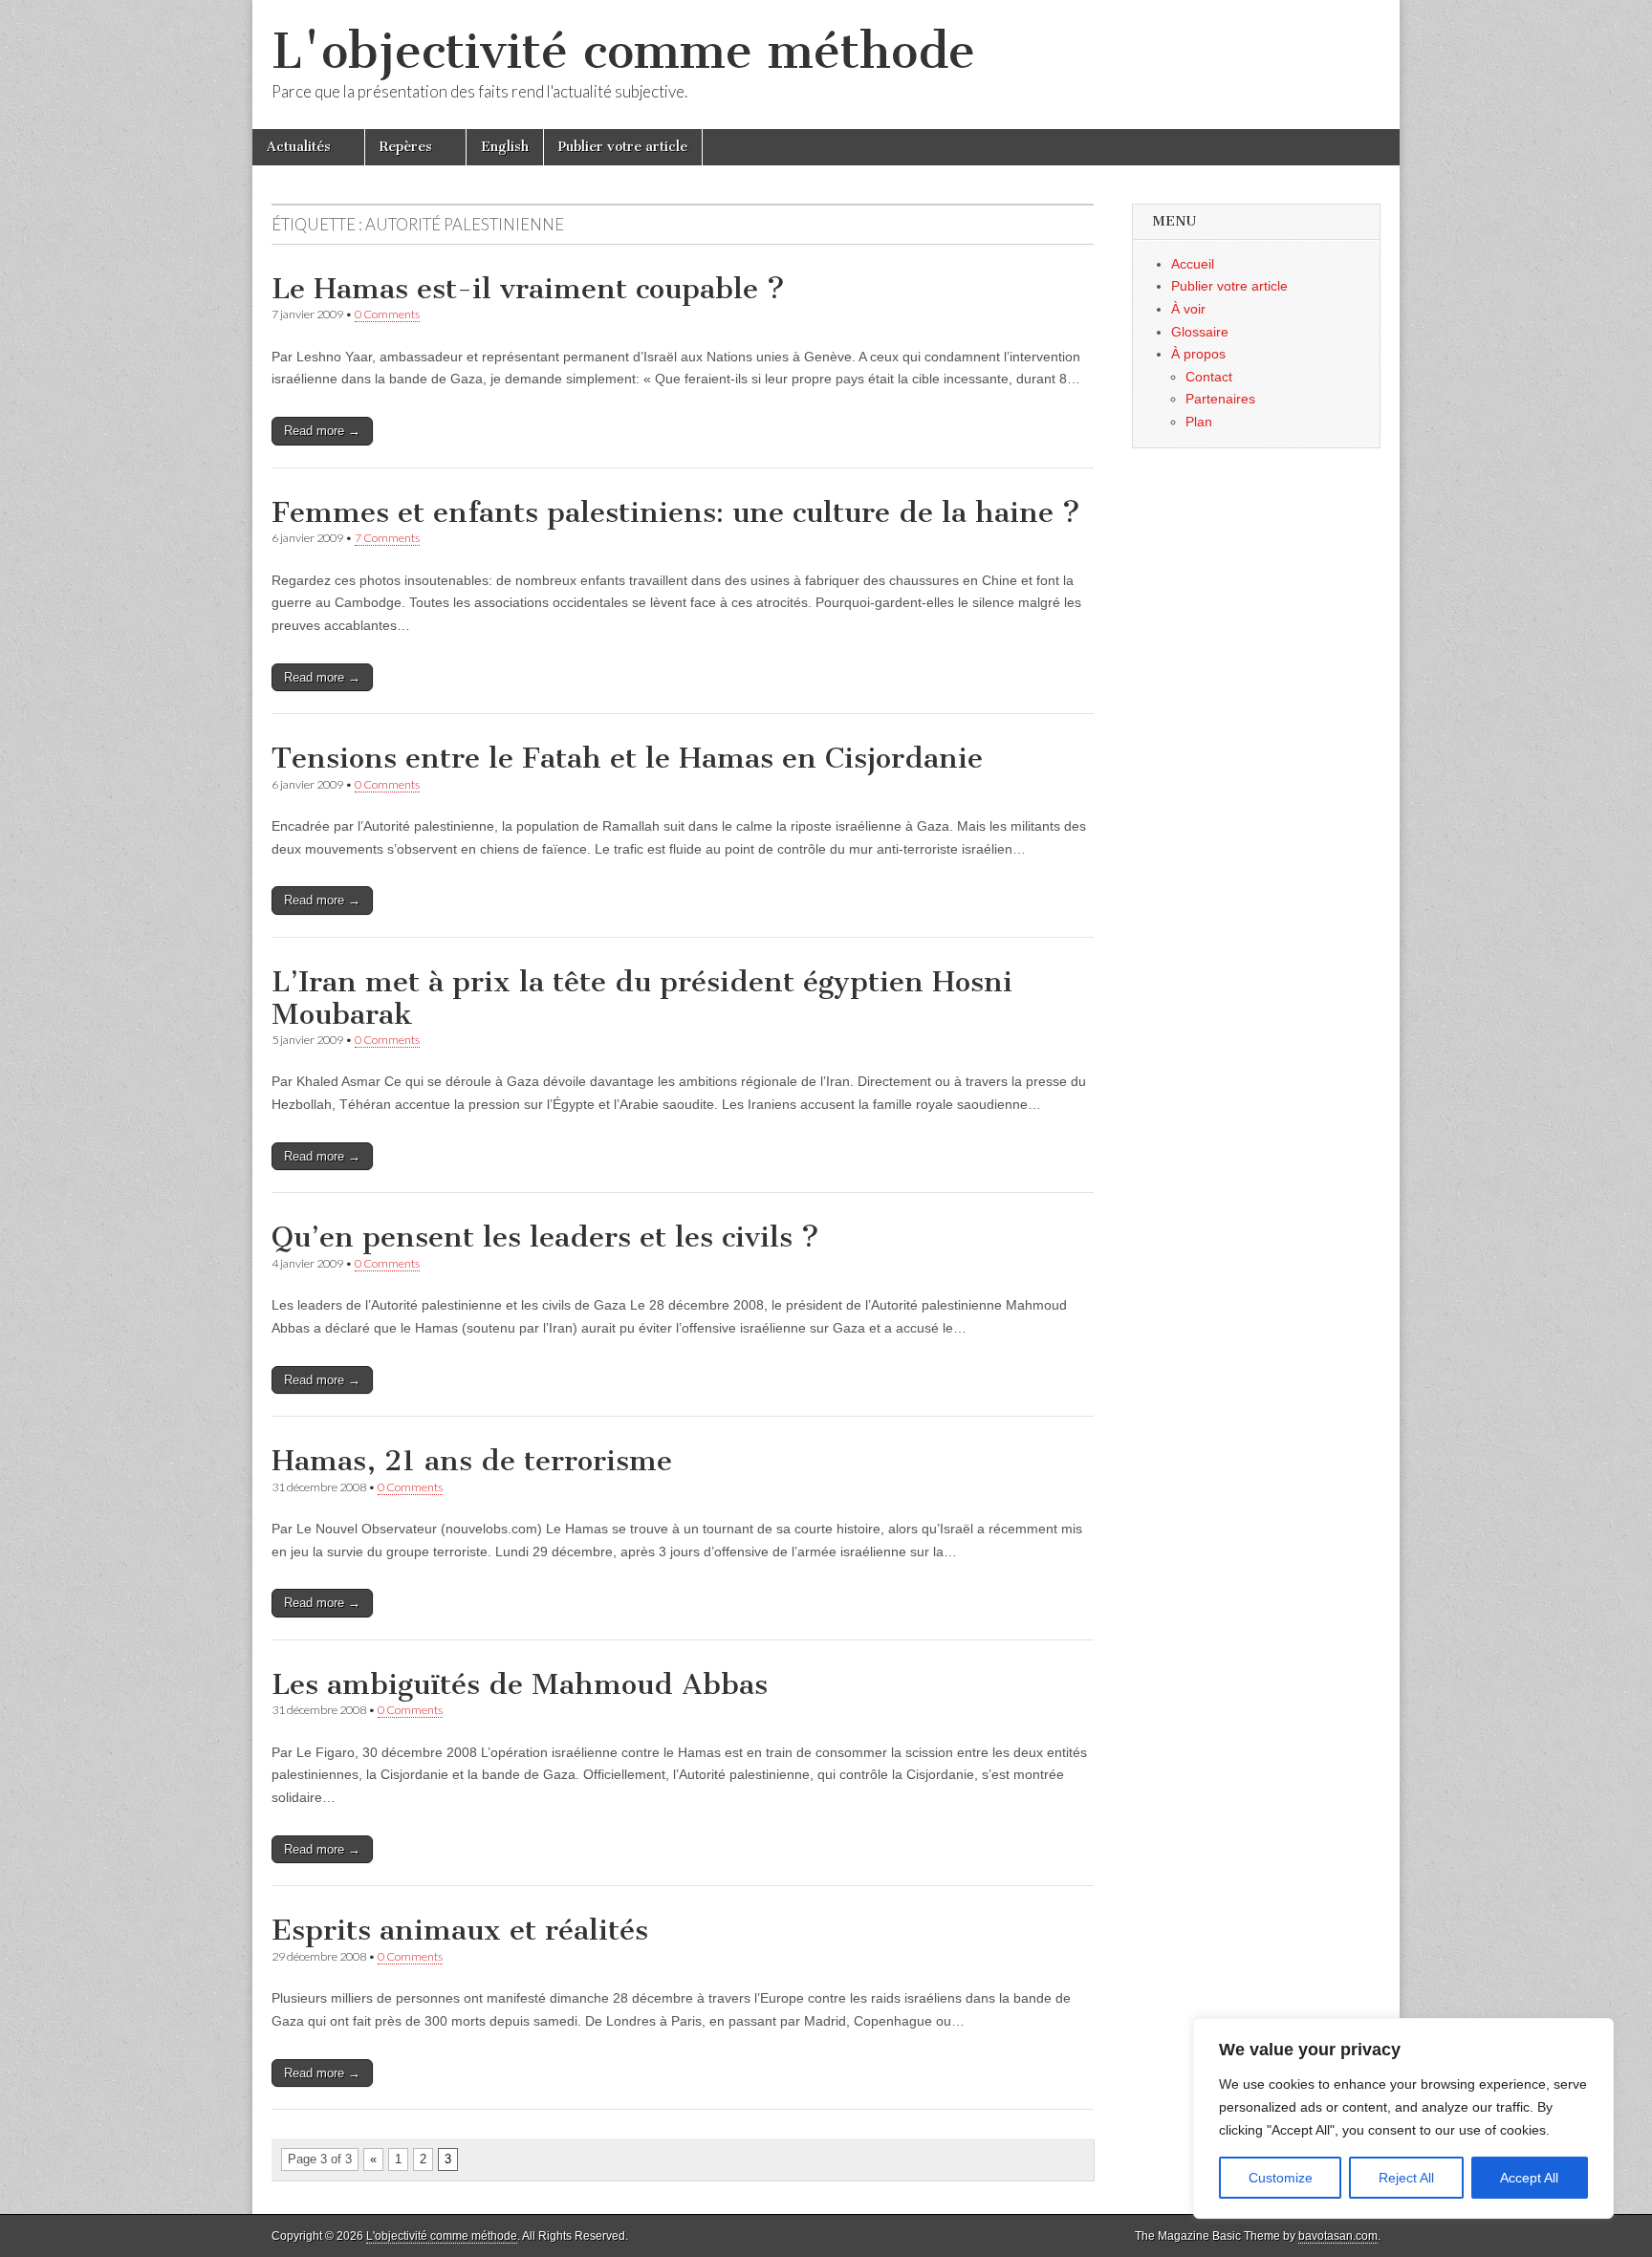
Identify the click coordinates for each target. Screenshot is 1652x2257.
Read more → (322, 431)
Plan (1199, 422)
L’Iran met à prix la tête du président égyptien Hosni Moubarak (642, 998)
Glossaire (1200, 332)
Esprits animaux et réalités (460, 1930)
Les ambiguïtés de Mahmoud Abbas (520, 1684)
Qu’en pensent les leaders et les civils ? (545, 1237)
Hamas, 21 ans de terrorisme (472, 1461)
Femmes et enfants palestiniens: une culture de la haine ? (676, 512)
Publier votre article (623, 147)
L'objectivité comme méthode (623, 51)
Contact (1209, 377)
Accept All (1529, 2178)
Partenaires (1220, 399)
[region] (1403, 2118)
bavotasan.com (1338, 2236)
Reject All (1406, 2178)
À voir (1188, 309)
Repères (406, 147)
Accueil (1193, 264)
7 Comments (387, 538)
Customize (1281, 2178)
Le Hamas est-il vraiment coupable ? (528, 289)
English (505, 147)
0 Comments (387, 314)
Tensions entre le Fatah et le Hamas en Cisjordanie (627, 758)
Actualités (299, 147)
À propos (1198, 354)
